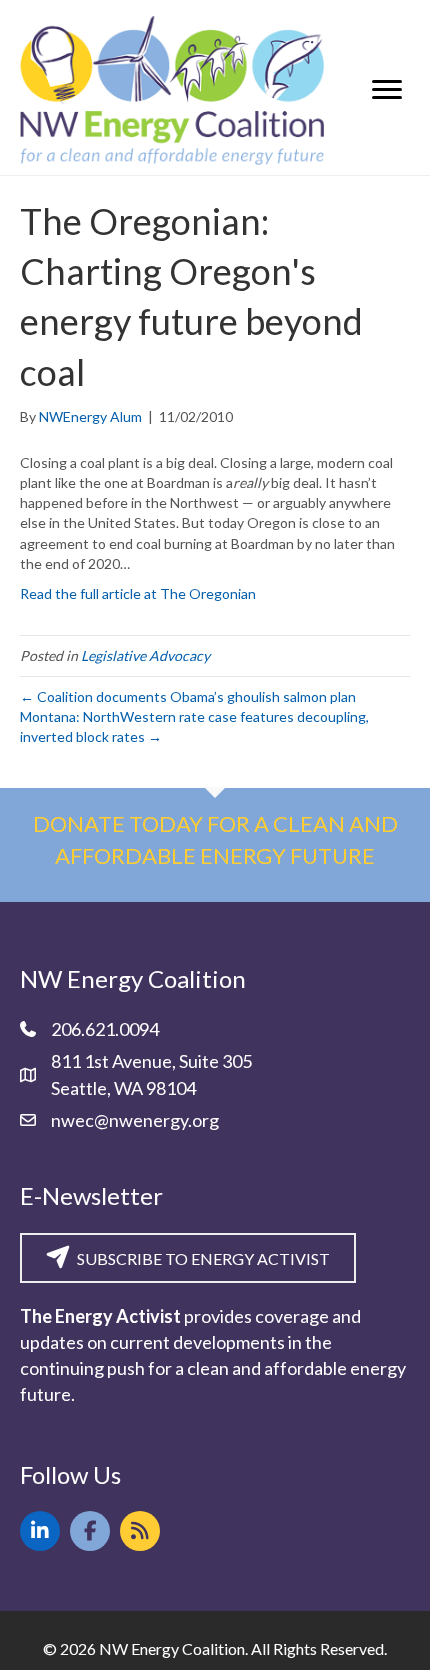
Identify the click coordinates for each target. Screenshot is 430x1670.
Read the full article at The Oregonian (138, 593)
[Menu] (387, 90)
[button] (40, 1531)
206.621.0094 (105, 1029)
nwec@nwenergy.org (135, 1120)
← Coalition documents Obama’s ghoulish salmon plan (188, 696)
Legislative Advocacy (145, 655)
